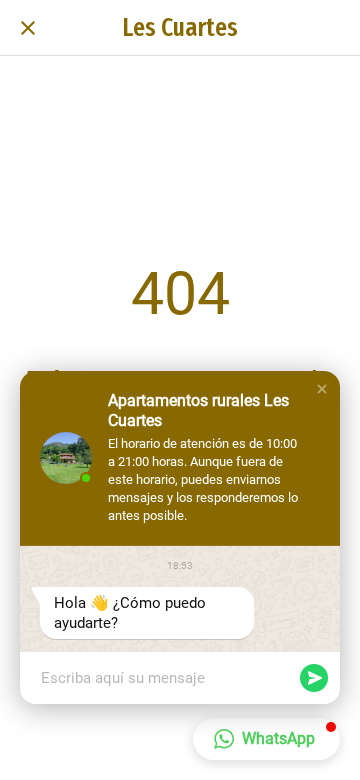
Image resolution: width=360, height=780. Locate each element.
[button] (322, 389)
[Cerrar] (28, 28)
